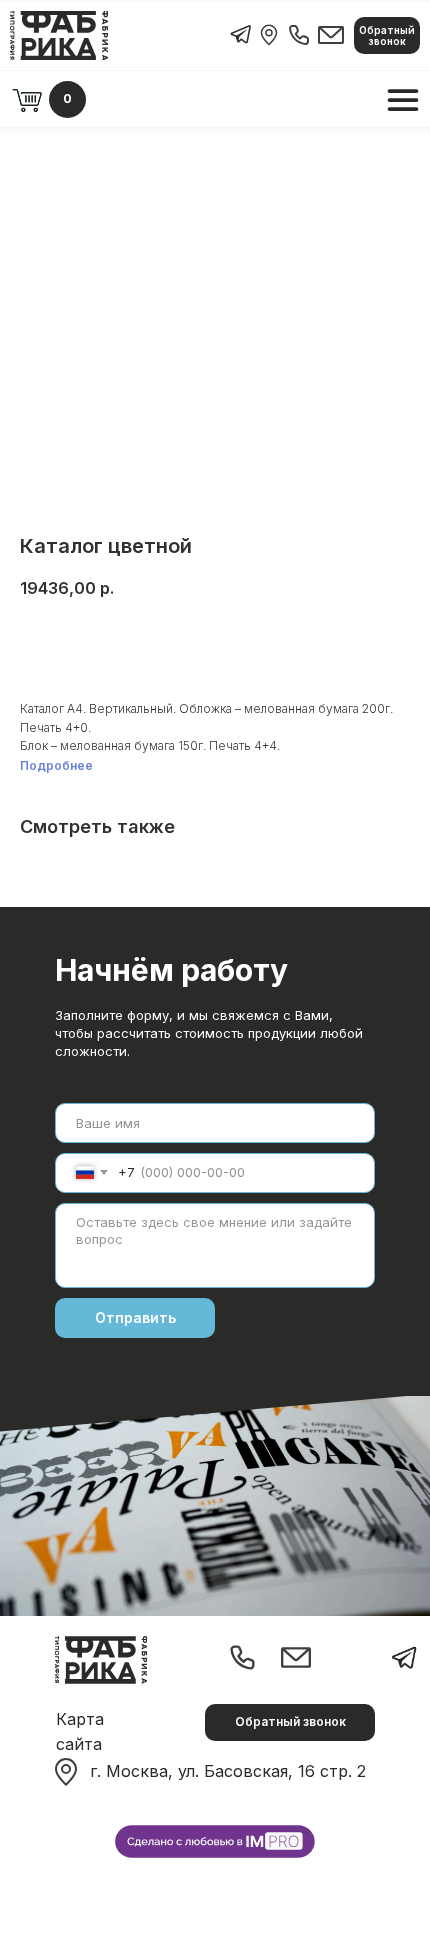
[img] (269, 35)
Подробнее (56, 765)
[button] (387, 35)
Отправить (135, 1317)
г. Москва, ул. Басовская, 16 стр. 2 (228, 1771)
